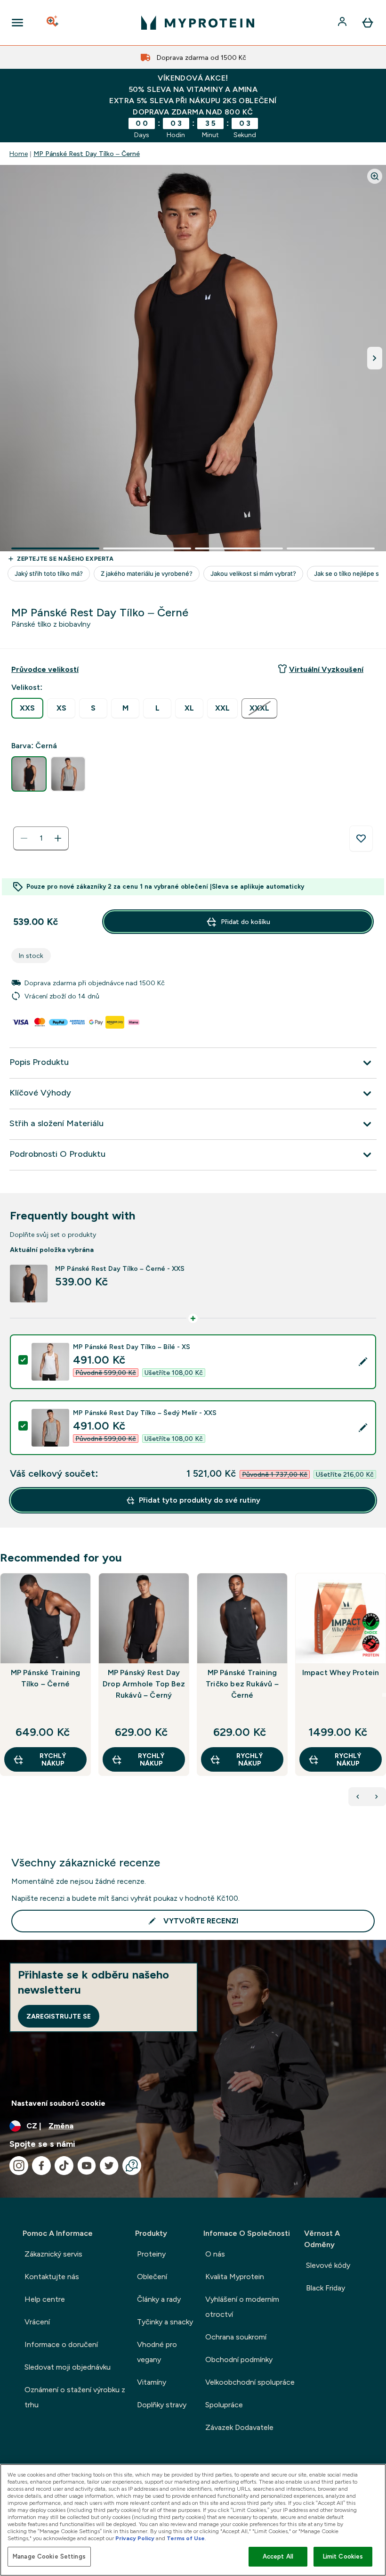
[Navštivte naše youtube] (87, 2166)
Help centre (45, 2299)
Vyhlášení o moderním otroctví (242, 2307)
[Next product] (377, 1797)
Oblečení (152, 2277)
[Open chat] (132, 2166)
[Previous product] (358, 1797)
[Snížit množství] (24, 838)
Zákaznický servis (53, 2254)
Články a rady (159, 2299)
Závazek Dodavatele (239, 2427)
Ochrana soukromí (236, 2337)
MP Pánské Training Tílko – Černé (46, 1678)
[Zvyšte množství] (58, 838)
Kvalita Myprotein (235, 2277)
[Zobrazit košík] (368, 23)
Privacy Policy (135, 2538)
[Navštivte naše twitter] (109, 2166)
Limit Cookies (343, 2556)
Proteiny (151, 2254)
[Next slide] (384, 1695)
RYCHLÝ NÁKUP (53, 1759)
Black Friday (326, 2288)
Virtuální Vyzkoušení (326, 669)
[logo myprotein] (198, 23)
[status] (41, 838)
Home (19, 154)
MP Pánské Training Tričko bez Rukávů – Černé (242, 1684)
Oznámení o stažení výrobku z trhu (75, 2397)
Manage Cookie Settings (49, 2556)
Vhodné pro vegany (157, 2352)
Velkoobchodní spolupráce (250, 2382)
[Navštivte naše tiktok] (64, 2166)
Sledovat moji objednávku (68, 2367)
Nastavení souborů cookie (58, 2103)
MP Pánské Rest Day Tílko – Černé (87, 154)
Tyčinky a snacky (165, 2322)
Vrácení (37, 2322)
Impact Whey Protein (341, 1672)
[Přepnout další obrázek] (375, 358)
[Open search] (53, 23)
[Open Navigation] (17, 23)
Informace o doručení (61, 2344)
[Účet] (343, 23)
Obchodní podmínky (239, 2359)
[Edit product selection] (363, 1362)
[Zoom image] (375, 176)
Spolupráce (224, 2405)
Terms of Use (186, 2538)
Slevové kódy (328, 2265)
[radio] (27, 708)
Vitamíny (152, 2382)
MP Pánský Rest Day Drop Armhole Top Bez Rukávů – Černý (144, 1684)
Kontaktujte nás (52, 2277)
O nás (215, 2254)
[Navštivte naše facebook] (41, 2166)
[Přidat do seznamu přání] (361, 839)
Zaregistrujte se (59, 2016)
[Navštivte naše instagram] (19, 2166)
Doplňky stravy (162, 2405)
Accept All (278, 2556)
